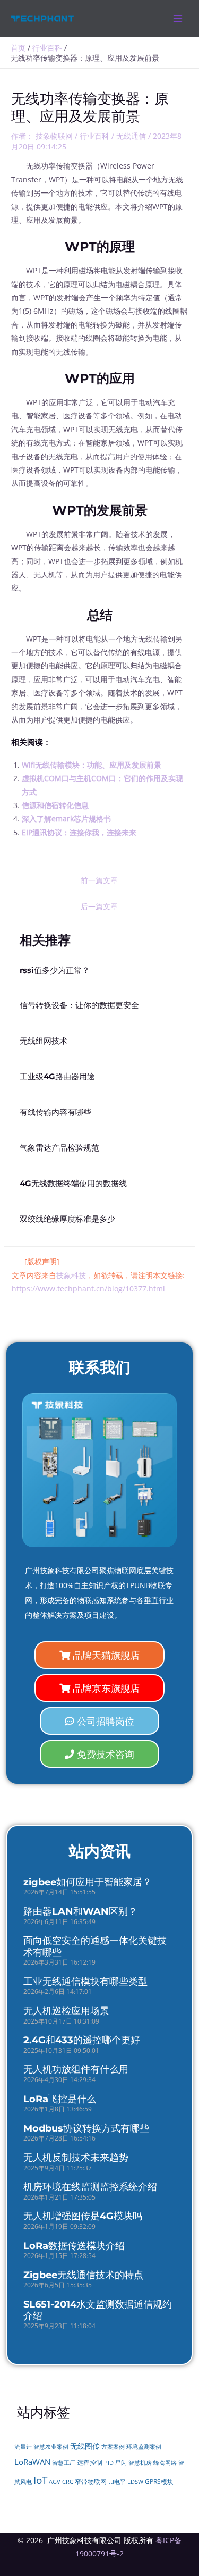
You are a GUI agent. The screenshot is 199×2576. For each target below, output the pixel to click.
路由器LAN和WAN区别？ (80, 1911)
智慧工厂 (64, 2463)
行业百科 (94, 136)
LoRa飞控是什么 (60, 2099)
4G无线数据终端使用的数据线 (73, 1184)
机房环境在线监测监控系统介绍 (90, 2187)
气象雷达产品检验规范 (59, 1148)
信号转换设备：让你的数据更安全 (79, 1005)
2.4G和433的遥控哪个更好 (82, 2040)
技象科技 (71, 1275)
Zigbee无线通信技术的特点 (83, 2275)
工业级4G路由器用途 (57, 1077)
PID (109, 2463)
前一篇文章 (99, 880)
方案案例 (113, 2447)
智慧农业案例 (51, 2447)
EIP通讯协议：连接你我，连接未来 (79, 832)
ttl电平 (117, 2482)
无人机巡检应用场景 (66, 2011)
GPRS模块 (159, 2482)
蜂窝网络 (165, 2463)
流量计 (23, 2447)
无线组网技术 (44, 1041)
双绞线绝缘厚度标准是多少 (67, 1219)
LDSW (135, 2482)
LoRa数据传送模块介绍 (74, 2246)
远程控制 (90, 2462)
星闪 (121, 2463)
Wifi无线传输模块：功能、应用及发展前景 (92, 765)
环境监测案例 (144, 2447)
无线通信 (131, 136)
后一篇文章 (99, 906)
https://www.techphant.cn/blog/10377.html (88, 1289)
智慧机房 (140, 2463)
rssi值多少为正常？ (55, 970)
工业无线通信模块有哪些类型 (85, 1982)
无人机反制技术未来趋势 (76, 2158)
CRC (68, 2482)
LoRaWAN (32, 2462)
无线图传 (85, 2446)
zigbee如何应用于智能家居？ (88, 1882)
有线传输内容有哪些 (55, 1112)
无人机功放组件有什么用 (76, 2069)
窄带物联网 (91, 2482)
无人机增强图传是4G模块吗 (83, 2216)
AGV (55, 2482)
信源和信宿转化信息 (55, 805)
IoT (40, 2480)
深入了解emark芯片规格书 (66, 819)
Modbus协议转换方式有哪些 (86, 2128)
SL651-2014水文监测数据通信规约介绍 (98, 2310)
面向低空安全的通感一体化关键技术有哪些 (95, 1946)
